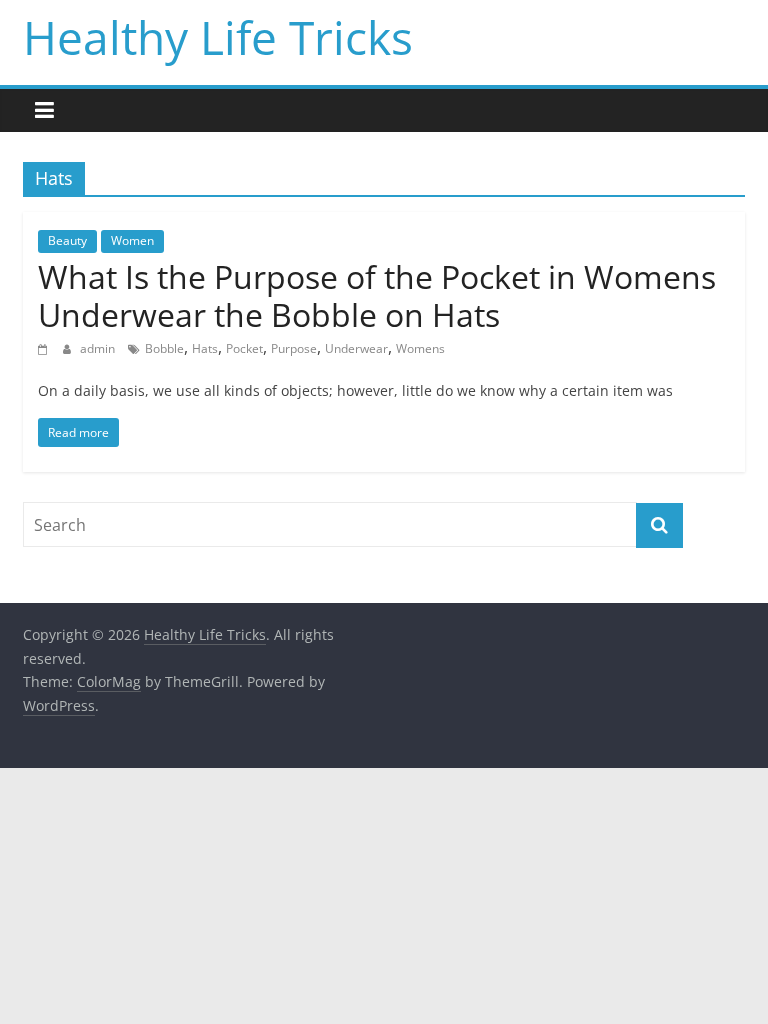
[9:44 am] (45, 348)
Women (132, 240)
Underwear (356, 348)
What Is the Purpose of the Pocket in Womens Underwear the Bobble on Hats (377, 295)
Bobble (164, 348)
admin (99, 348)
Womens (420, 348)
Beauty (67, 240)
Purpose (294, 348)
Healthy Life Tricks (218, 37)
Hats (205, 348)
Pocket (244, 348)
